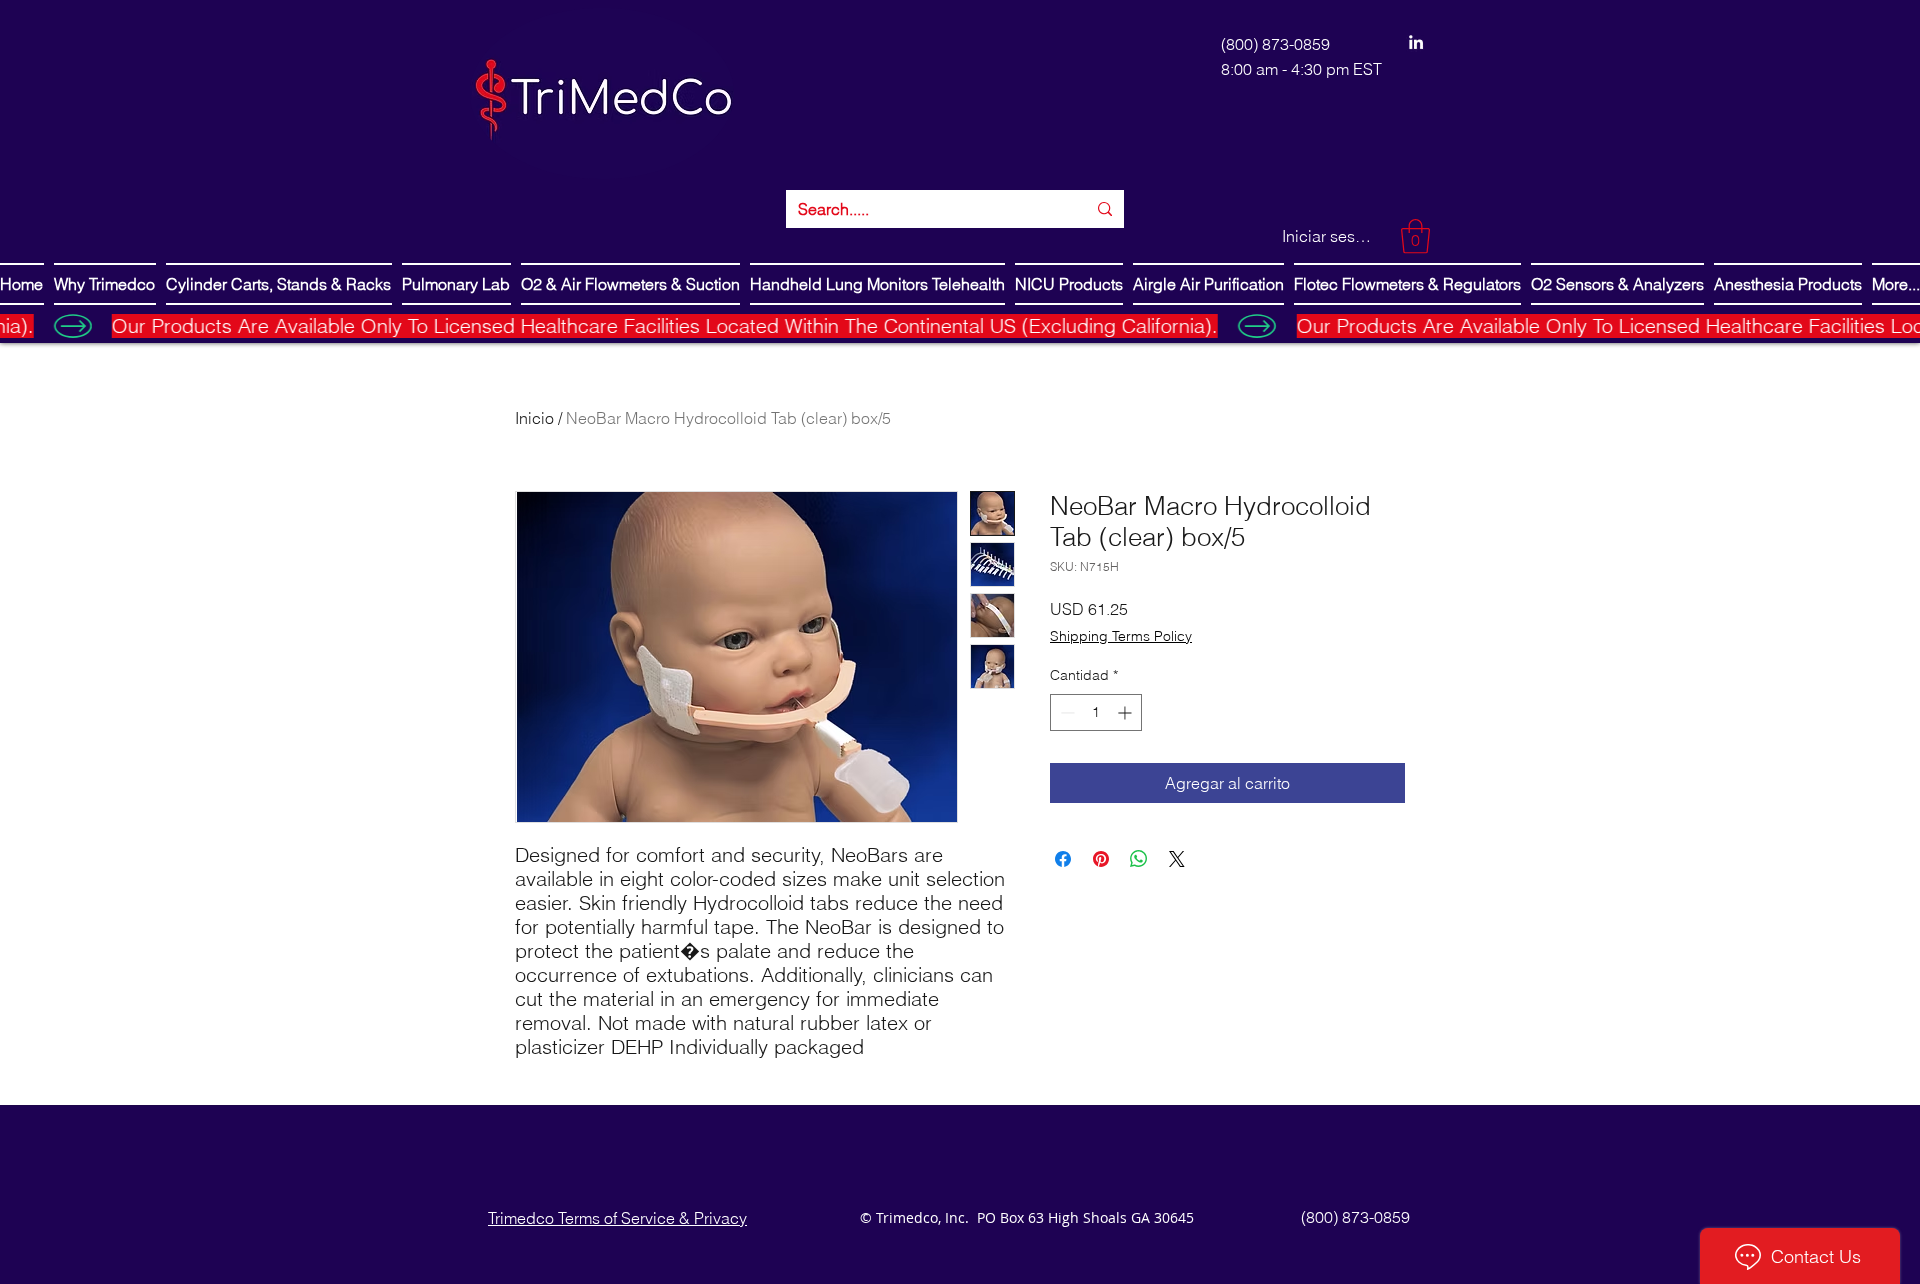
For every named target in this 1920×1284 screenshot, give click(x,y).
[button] (1415, 236)
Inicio (534, 418)
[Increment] (1126, 712)
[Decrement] (1065, 712)
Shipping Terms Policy (1121, 636)
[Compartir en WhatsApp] (1139, 859)
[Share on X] (1177, 859)
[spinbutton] (1096, 712)
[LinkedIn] (1416, 42)
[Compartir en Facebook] (1063, 859)
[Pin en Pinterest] (1101, 859)
